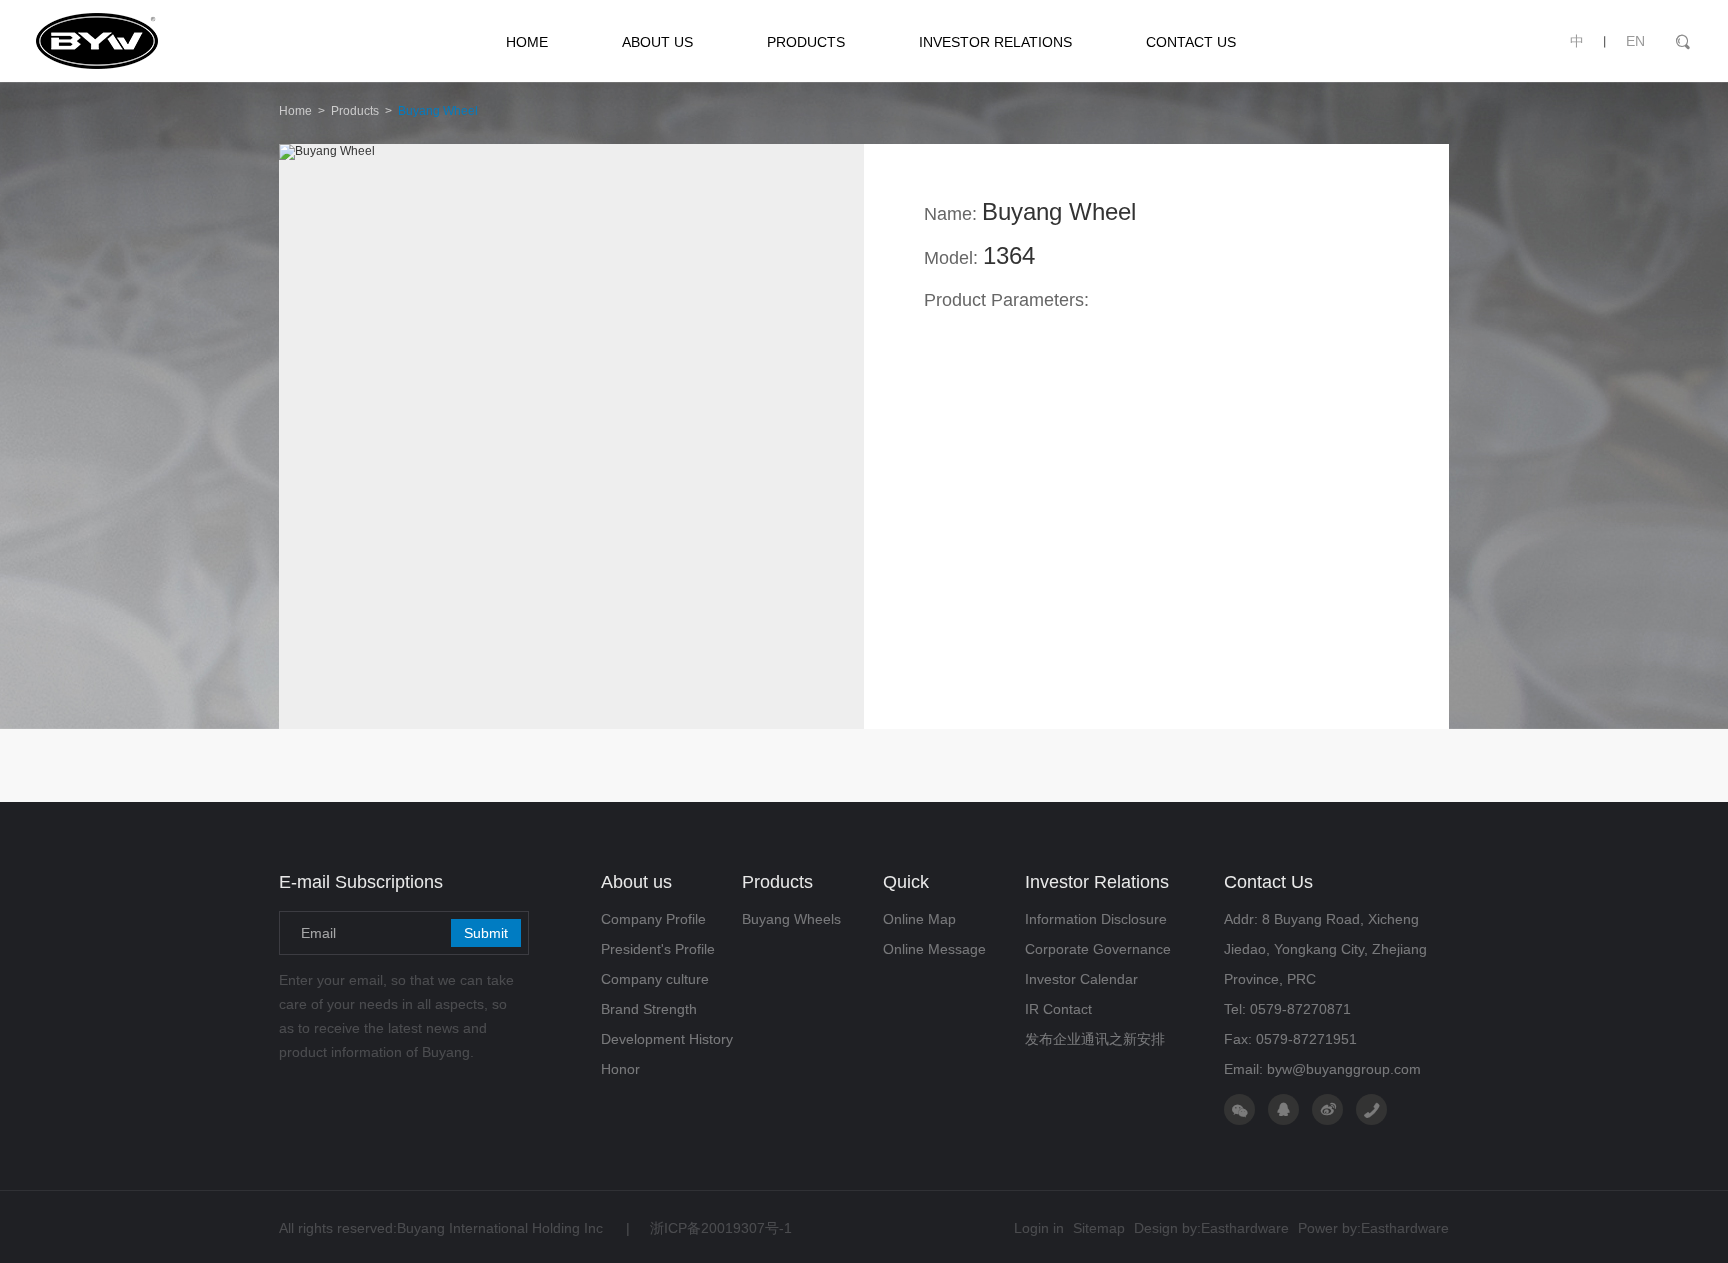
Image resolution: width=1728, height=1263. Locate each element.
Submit (486, 933)
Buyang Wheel (438, 111)
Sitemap (1099, 1228)
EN (1635, 41)
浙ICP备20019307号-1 (709, 1228)
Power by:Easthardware (1373, 1228)
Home (295, 111)
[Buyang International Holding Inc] (169, 41)
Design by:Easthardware (1211, 1228)
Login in (1039, 1228)
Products (355, 111)
